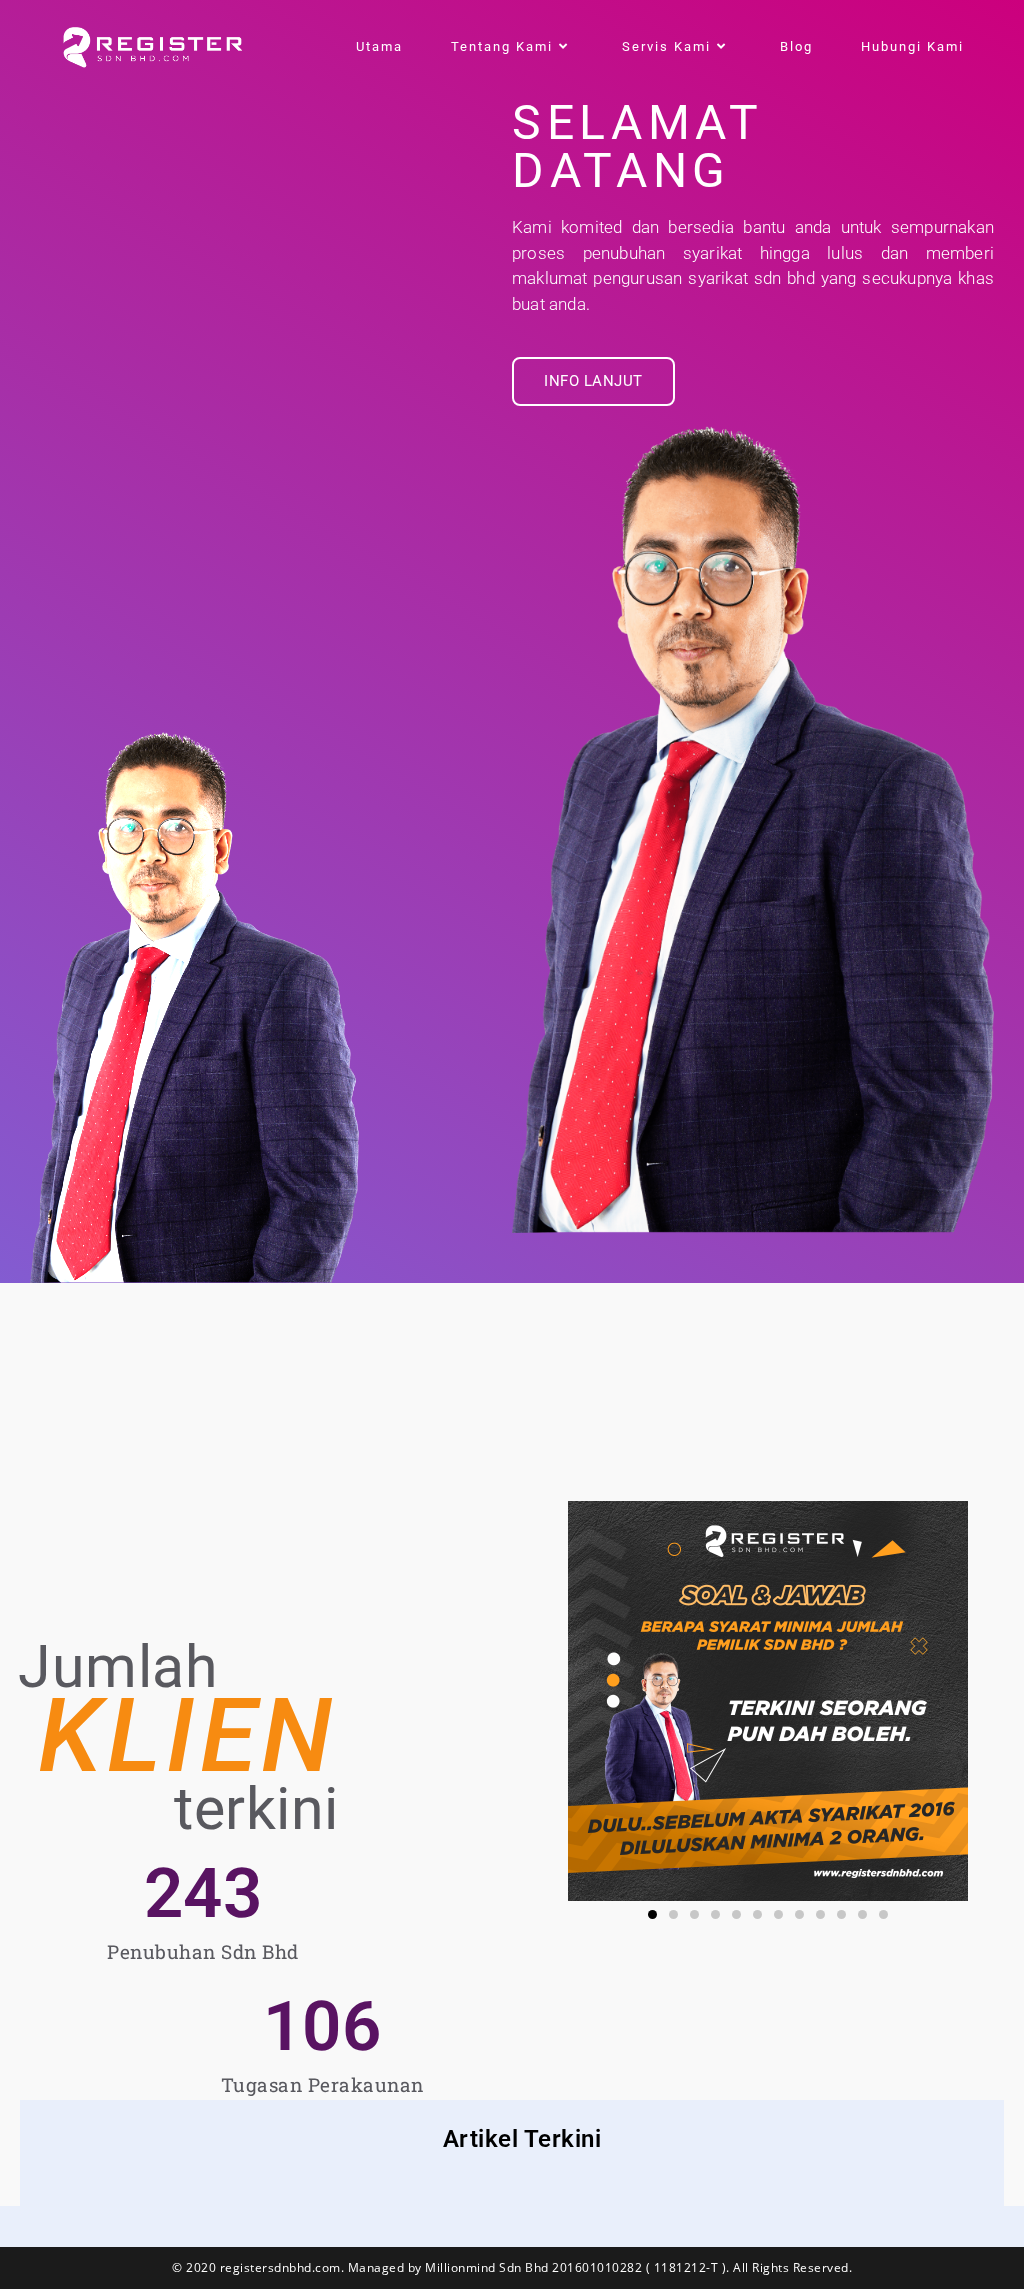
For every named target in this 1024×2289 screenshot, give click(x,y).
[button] (652, 1914)
